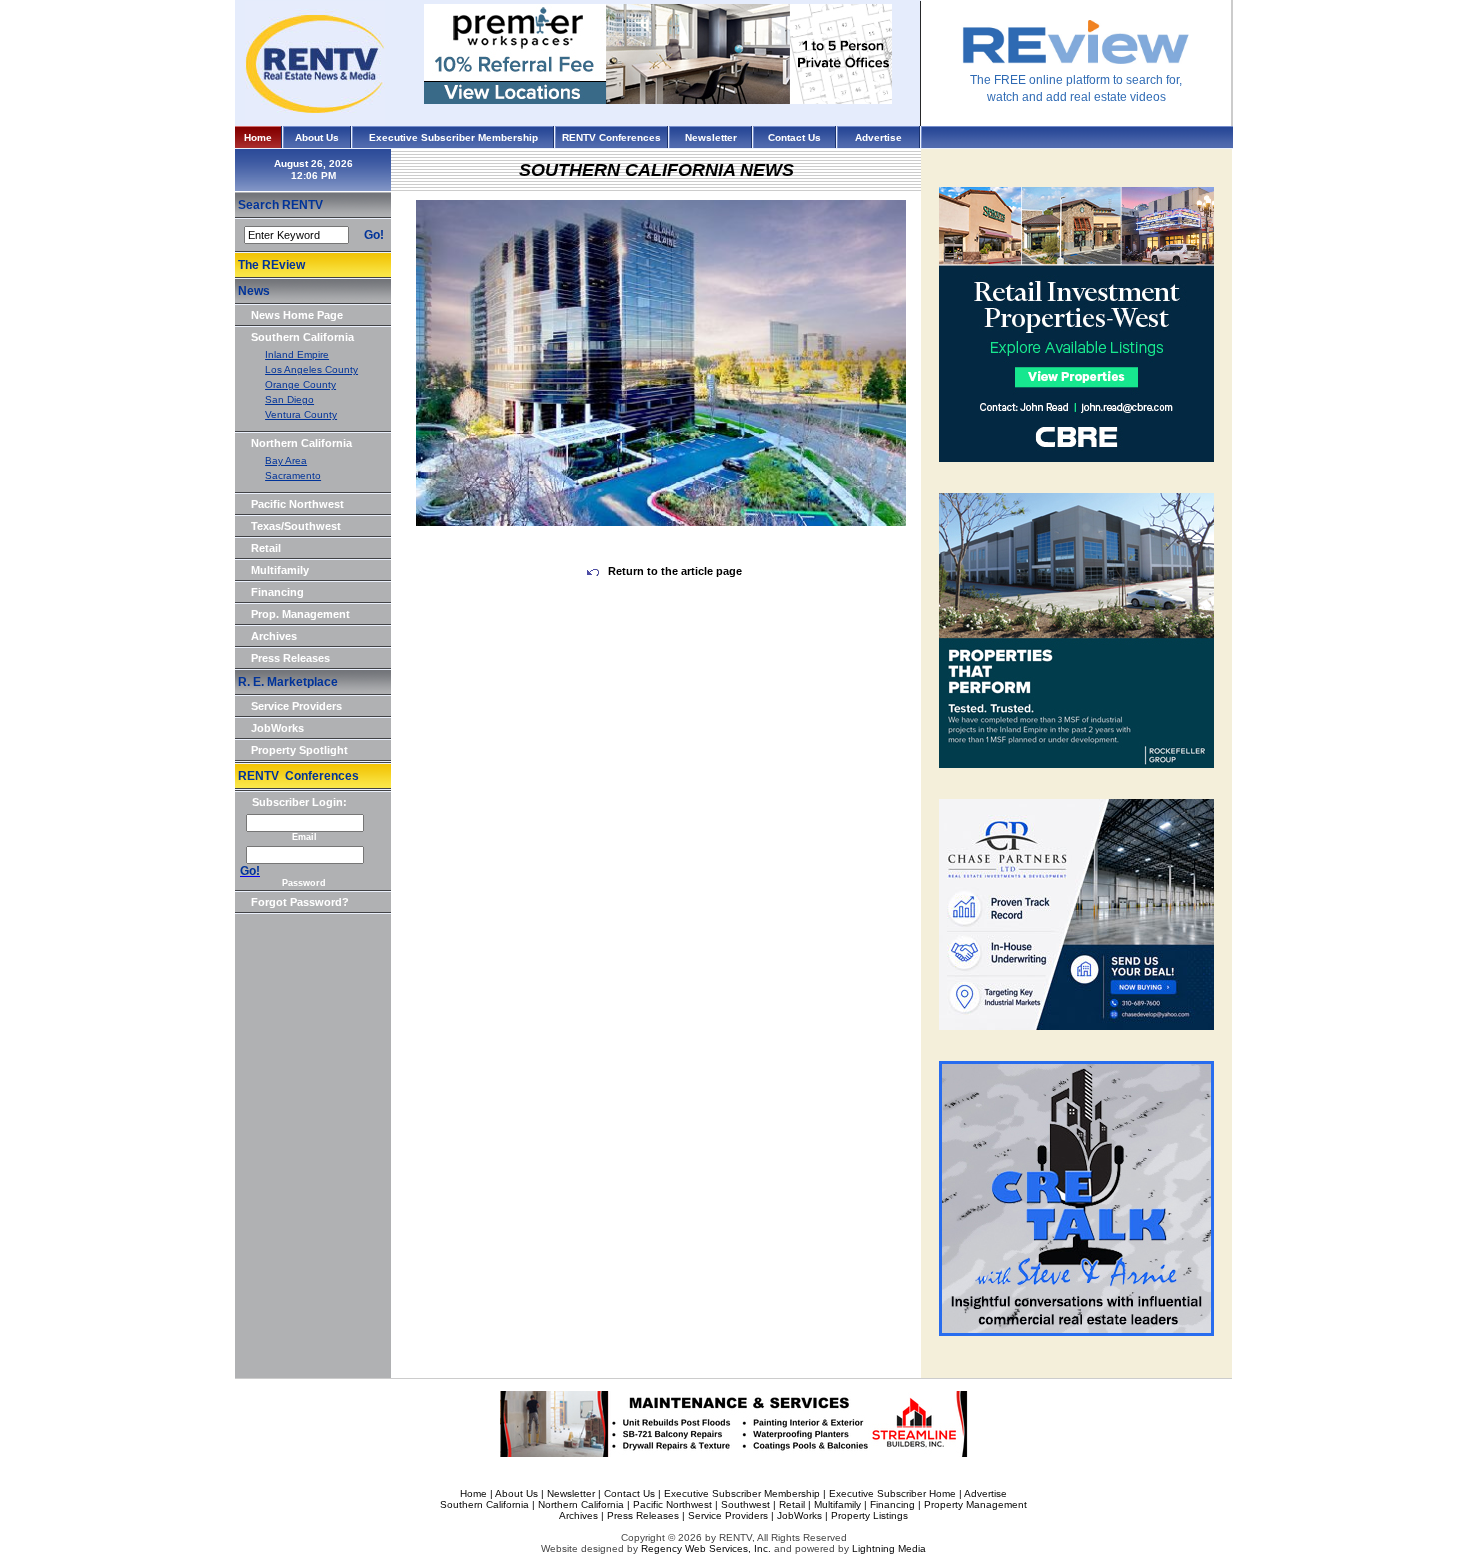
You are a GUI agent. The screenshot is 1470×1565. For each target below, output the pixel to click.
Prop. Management (300, 614)
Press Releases (290, 658)
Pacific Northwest (297, 504)
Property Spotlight (299, 750)
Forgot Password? (300, 902)
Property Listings (869, 1515)
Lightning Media (889, 1548)
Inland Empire (297, 354)
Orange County (300, 384)
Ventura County (301, 414)
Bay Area (286, 460)
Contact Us (794, 137)
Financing (277, 592)
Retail (266, 548)
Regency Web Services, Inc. (706, 1548)
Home (258, 137)
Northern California (301, 443)
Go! (374, 235)
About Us (317, 137)
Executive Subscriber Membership (453, 137)
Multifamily (280, 570)
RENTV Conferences (611, 137)
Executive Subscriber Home (892, 1493)
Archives (274, 636)
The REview (271, 265)
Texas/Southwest (296, 526)
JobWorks (277, 728)
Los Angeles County (311, 369)
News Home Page (297, 315)
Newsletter (711, 137)
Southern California (302, 337)
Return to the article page (673, 571)
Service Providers (296, 706)
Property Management (975, 1504)
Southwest (745, 1504)
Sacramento (293, 475)
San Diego (289, 399)
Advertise (878, 137)
